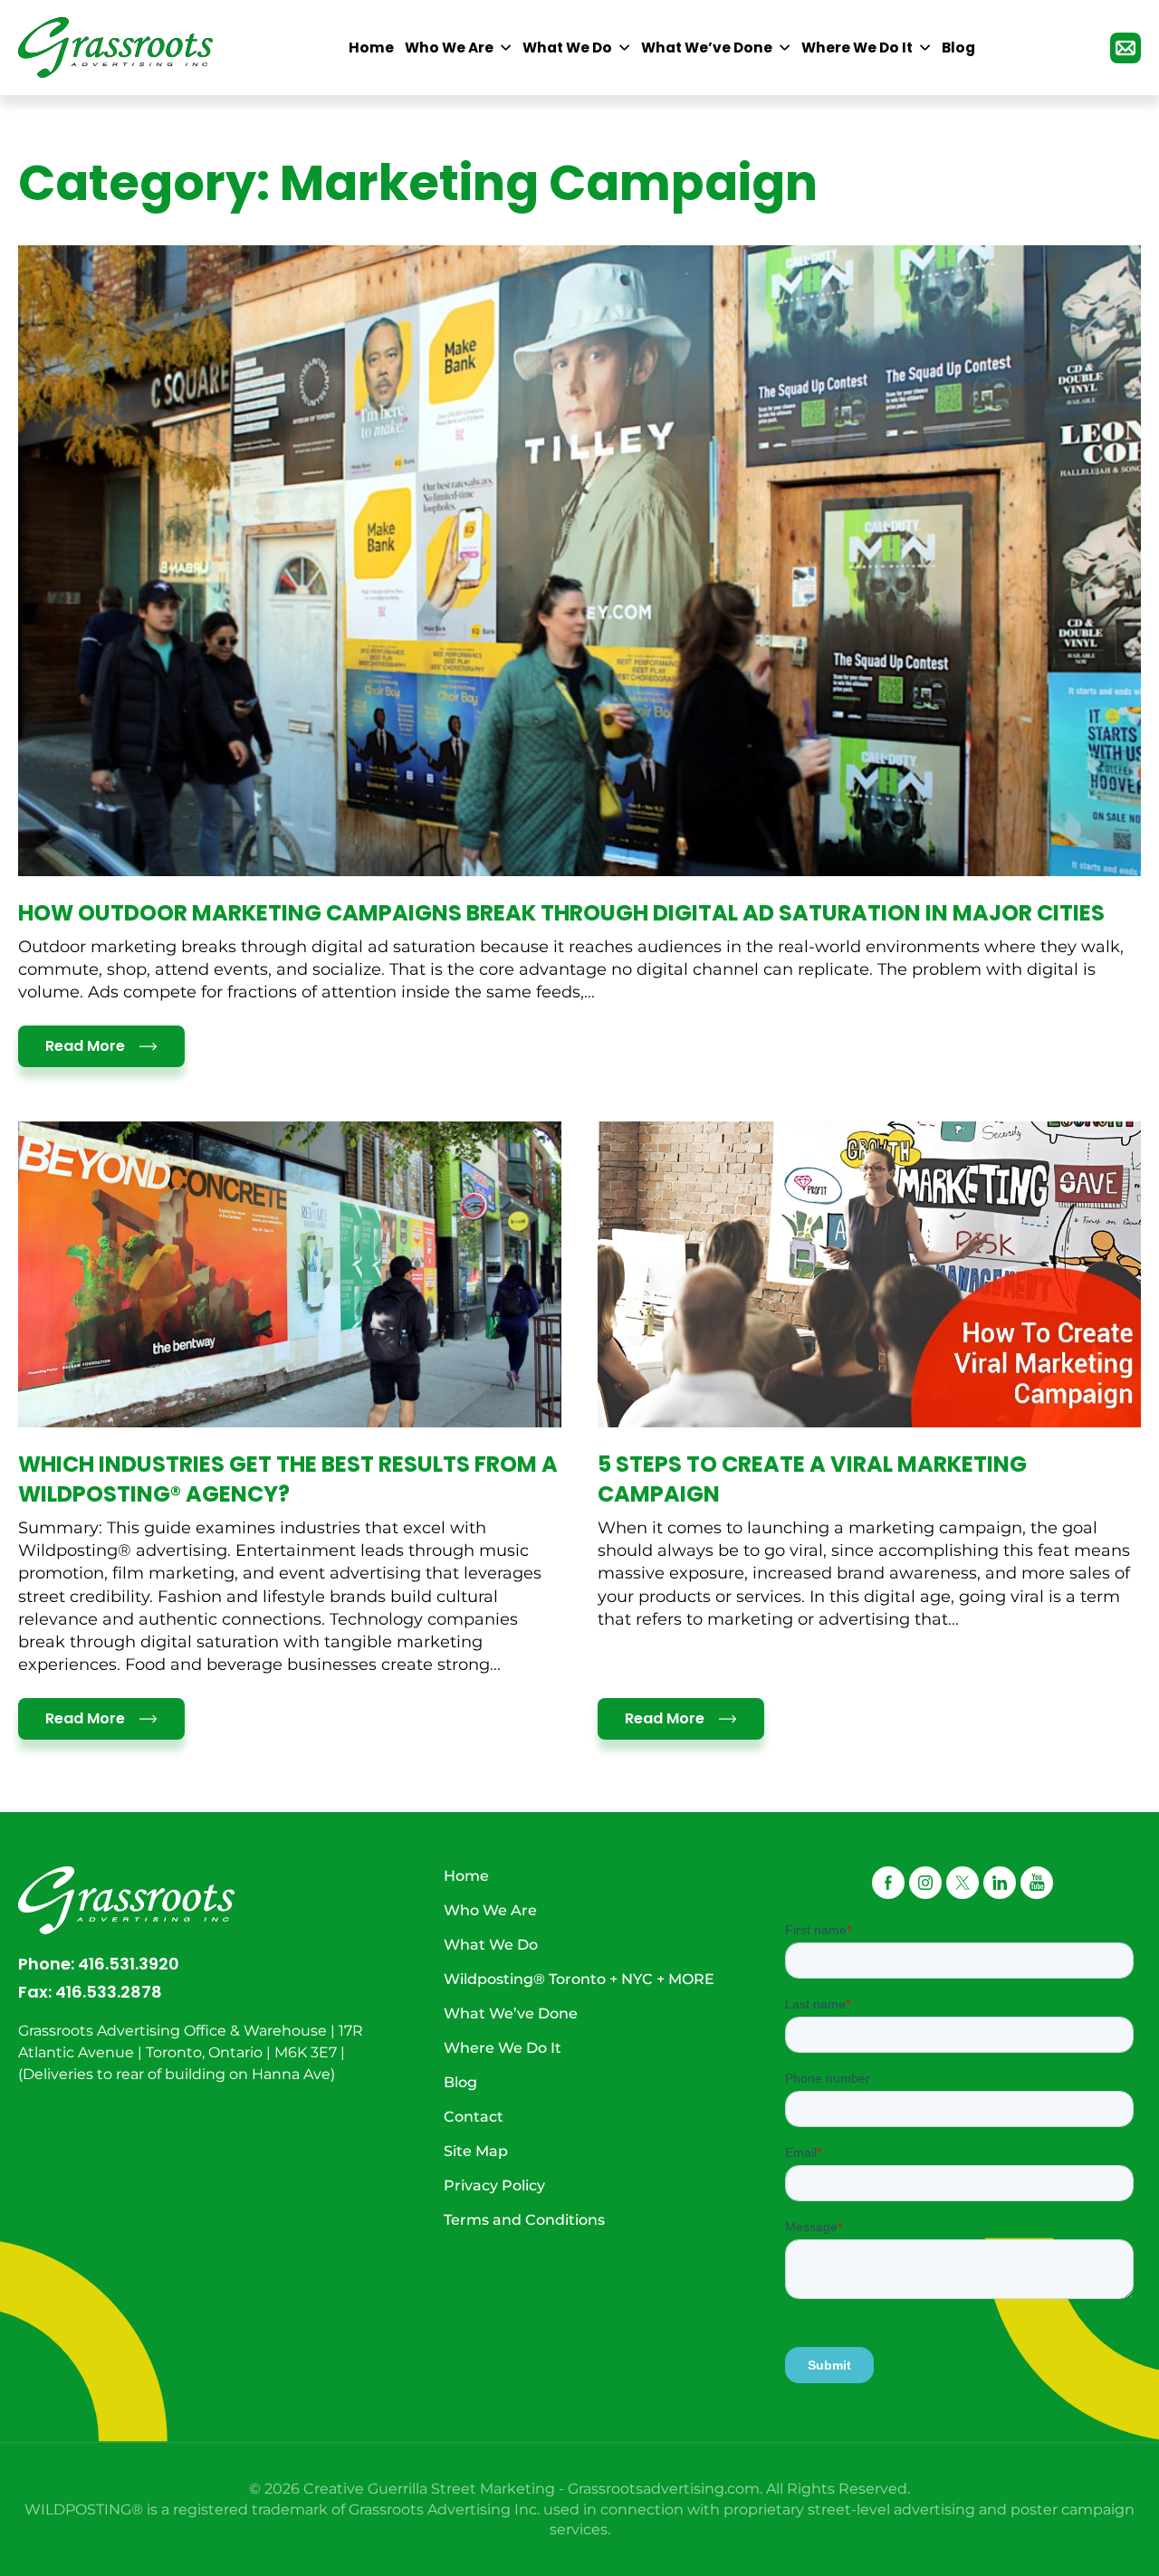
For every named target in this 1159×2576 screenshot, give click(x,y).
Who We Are (490, 1910)
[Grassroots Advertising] (116, 48)
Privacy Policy (494, 2185)
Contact (474, 2117)
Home (466, 1876)
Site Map (476, 2151)
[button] (963, 1883)
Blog (460, 2082)
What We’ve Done (511, 2013)
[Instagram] (925, 1883)
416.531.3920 (129, 1964)
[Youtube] (1037, 1883)
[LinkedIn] (1000, 1883)
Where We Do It (503, 2048)
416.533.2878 (109, 1992)
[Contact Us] (1125, 48)
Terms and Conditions (524, 2220)
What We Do (491, 1945)
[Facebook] (888, 1883)
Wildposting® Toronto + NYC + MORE (579, 1979)
